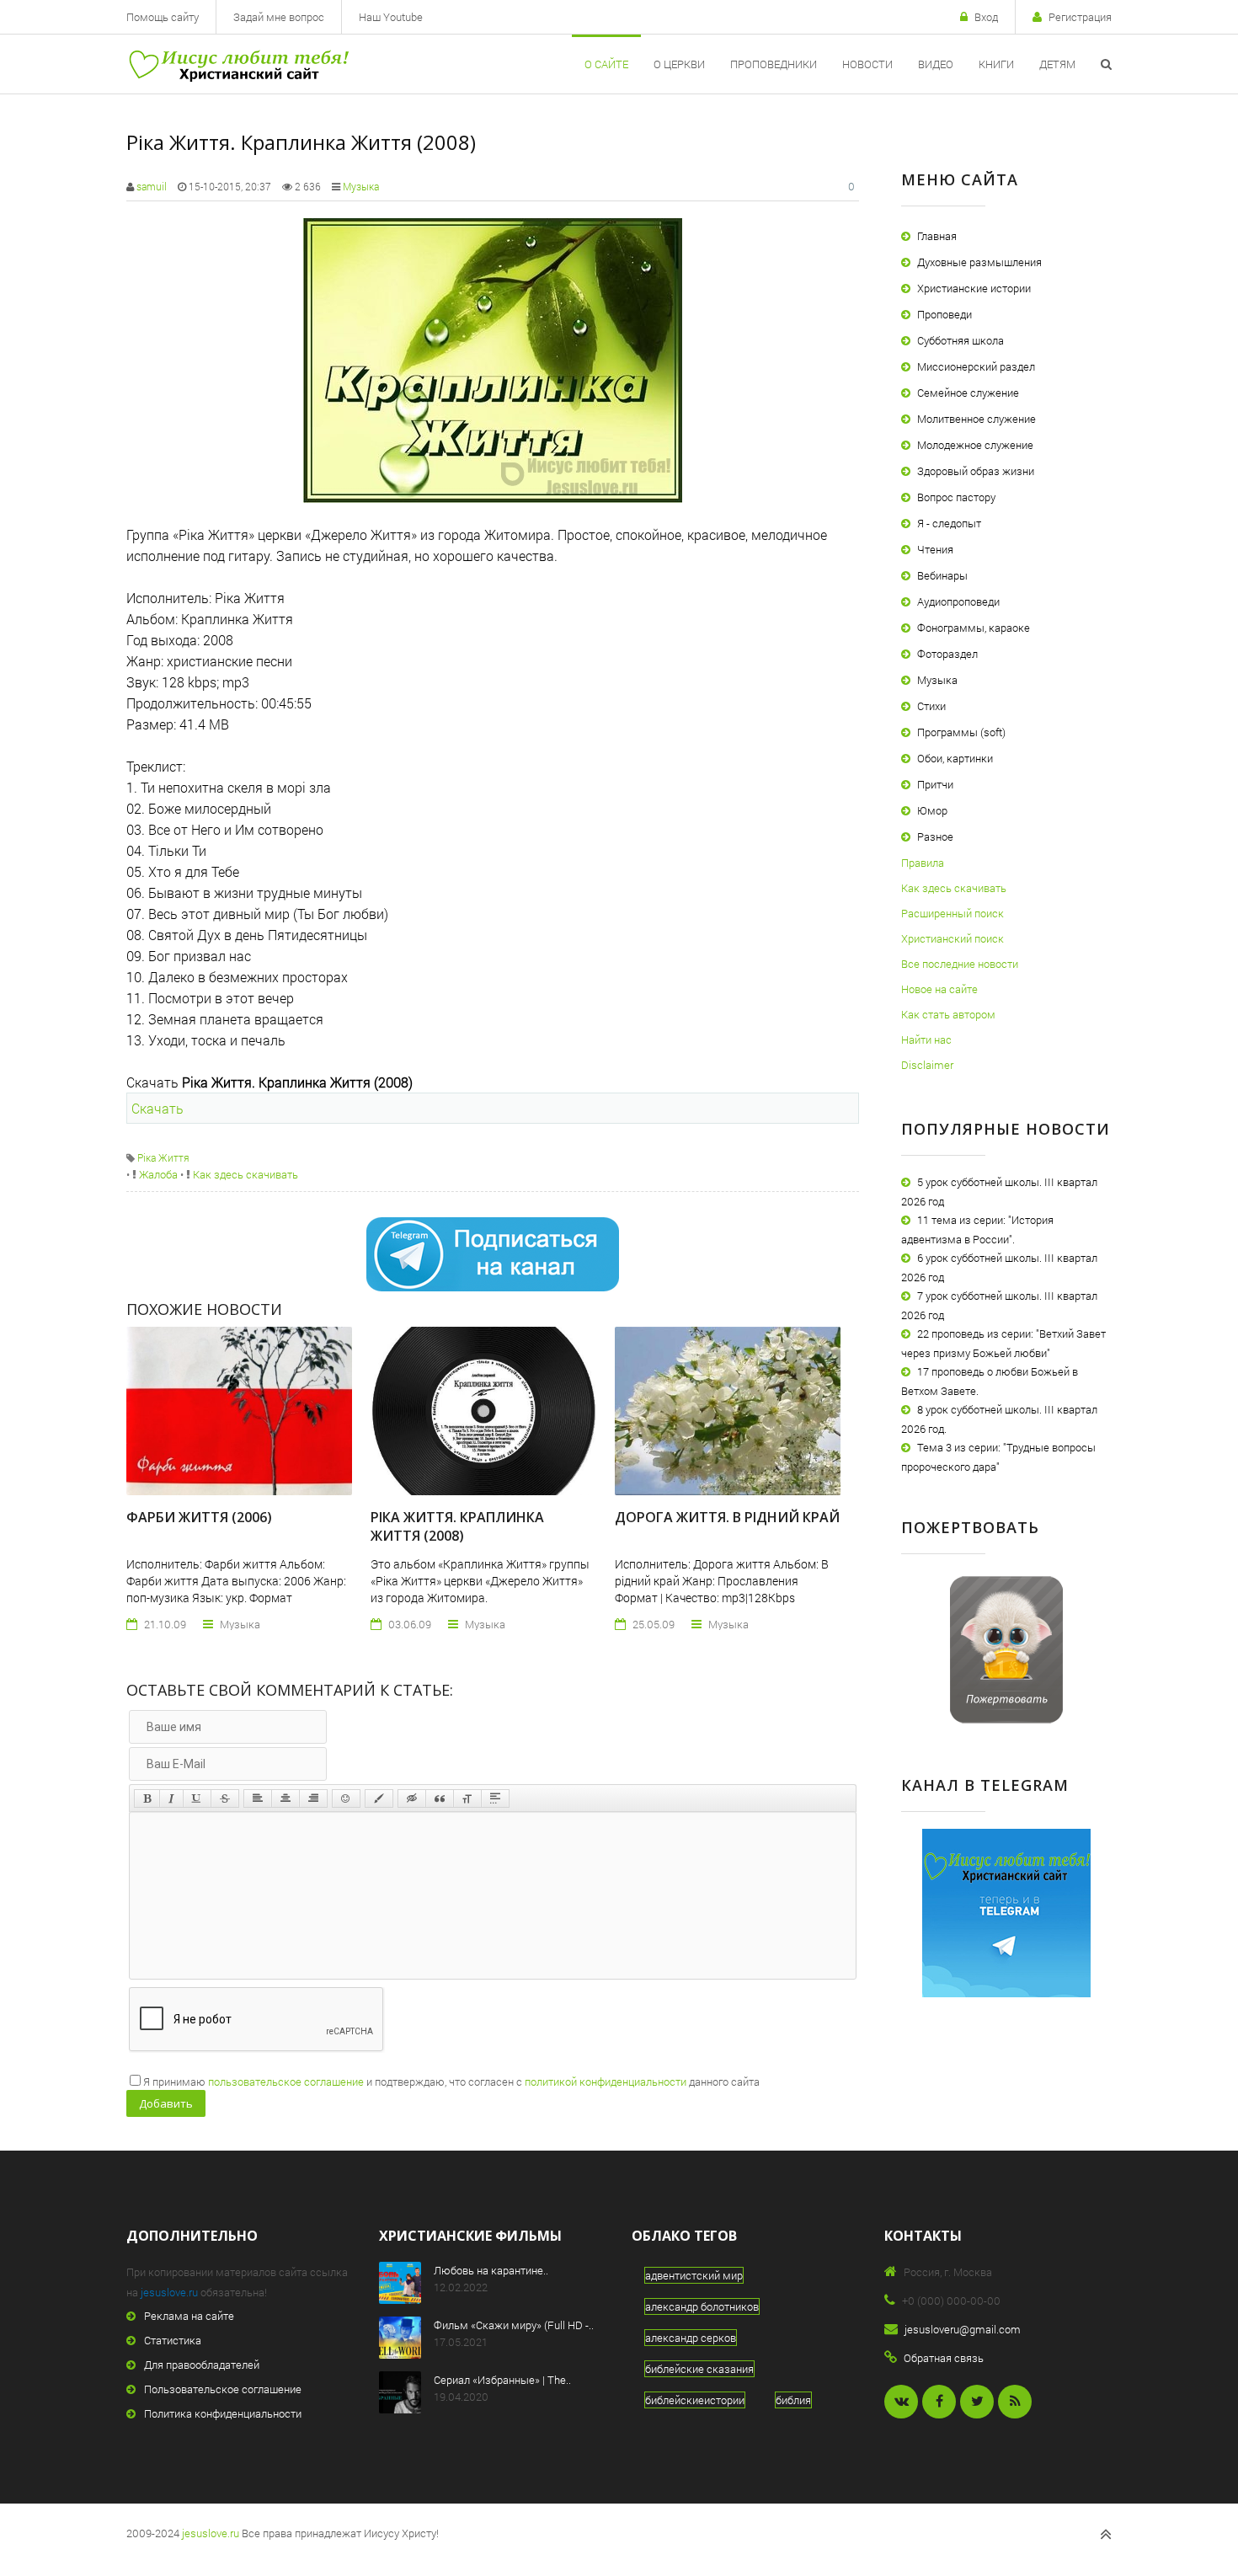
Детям (1057, 64)
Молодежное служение (975, 445)
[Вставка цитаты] (440, 1798)
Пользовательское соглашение (223, 2389)
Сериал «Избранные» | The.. (502, 2380)
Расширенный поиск (953, 913)
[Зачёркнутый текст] (225, 1798)
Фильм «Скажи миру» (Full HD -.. (514, 2325)
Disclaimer (927, 1065)
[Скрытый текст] (412, 1798)
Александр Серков (691, 2338)
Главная (937, 236)
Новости (867, 64)
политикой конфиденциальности (606, 2082)
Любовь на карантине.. (491, 2270)
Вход (986, 17)
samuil (152, 186)
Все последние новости (960, 964)
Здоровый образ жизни (976, 471)
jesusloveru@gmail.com (963, 2329)
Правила (923, 863)
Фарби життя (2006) (199, 1517)
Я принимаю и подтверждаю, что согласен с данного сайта (451, 2082)
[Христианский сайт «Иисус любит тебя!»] (238, 64)
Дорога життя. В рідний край (727, 1517)
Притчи (935, 784)
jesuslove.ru (169, 2292)
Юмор (932, 810)
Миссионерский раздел (976, 366)
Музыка (361, 186)
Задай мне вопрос (279, 17)
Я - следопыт (949, 523)
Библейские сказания (699, 2369)
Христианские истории (974, 288)
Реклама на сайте (189, 2316)
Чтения (935, 549)
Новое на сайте (939, 989)
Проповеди (945, 314)
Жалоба (157, 1174)
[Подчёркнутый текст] (197, 1798)
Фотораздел (947, 654)
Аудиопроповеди (958, 601)
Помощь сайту (163, 17)
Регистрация (1080, 17)
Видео (936, 64)
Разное (935, 836)
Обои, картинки (955, 758)
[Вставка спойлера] (495, 1798)
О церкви (679, 64)
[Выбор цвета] (379, 1798)
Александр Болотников (702, 2306)
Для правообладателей (202, 2365)
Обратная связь (944, 2358)
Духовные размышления (979, 262)
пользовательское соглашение (286, 2082)
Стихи (931, 706)
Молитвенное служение (977, 419)
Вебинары (942, 575)
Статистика (173, 2340)
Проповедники (774, 64)
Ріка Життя (163, 1157)
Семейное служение (968, 393)
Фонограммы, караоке (974, 628)
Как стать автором (948, 1014)
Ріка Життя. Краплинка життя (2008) (457, 1526)
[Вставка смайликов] (346, 1798)
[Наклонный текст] (171, 1798)
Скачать (157, 1108)
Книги (996, 64)
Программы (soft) (961, 732)
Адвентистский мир (694, 2275)
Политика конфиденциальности (223, 2413)
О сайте (606, 64)
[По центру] (285, 1798)
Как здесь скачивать (244, 1174)
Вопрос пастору (956, 497)
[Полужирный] (147, 1798)
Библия (793, 2400)
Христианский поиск (953, 938)
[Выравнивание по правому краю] (313, 1798)
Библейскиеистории (695, 2400)
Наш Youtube (391, 17)
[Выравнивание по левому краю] (258, 1798)
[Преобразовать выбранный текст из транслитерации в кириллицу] (467, 1798)
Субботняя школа (961, 340)
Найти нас (926, 1039)
